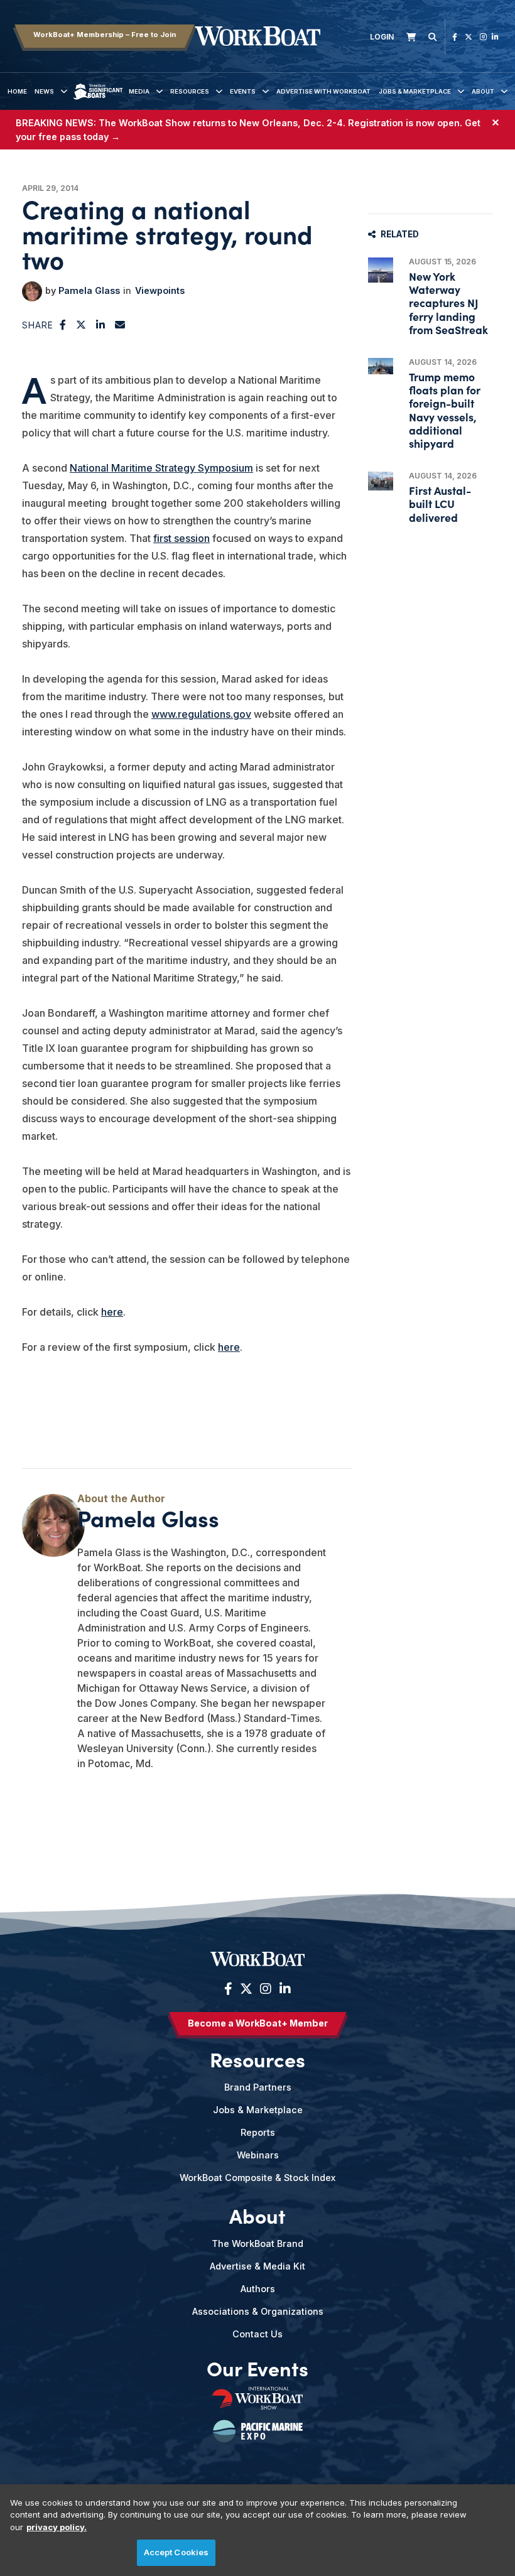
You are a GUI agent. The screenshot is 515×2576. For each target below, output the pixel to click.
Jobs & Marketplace (415, 91)
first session (182, 538)
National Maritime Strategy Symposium (161, 468)
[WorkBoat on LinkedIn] (495, 37)
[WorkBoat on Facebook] (455, 37)
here (112, 1312)
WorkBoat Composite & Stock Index (257, 2178)
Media (139, 91)
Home (17, 91)
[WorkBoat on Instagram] (483, 37)
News (44, 91)
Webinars (258, 2155)
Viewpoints (160, 290)
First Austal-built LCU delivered (440, 503)
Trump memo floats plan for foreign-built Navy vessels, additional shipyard (445, 410)
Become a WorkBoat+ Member (258, 2023)
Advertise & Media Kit (257, 2266)
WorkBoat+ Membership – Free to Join (105, 35)
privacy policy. (57, 2527)
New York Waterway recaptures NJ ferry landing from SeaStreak (448, 303)
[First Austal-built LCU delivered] (381, 481)
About (483, 91)
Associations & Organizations (258, 2311)
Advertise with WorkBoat (323, 91)
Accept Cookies (176, 2552)
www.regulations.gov (201, 714)
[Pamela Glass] (32, 291)
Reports (258, 2132)
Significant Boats (98, 101)
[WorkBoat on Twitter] (469, 37)
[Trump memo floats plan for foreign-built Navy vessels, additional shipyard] (381, 366)
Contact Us (257, 2334)
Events (243, 91)
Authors (258, 2289)
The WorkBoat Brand (257, 2243)
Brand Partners (258, 2087)
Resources (190, 91)
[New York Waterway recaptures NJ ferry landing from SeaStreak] (381, 270)
